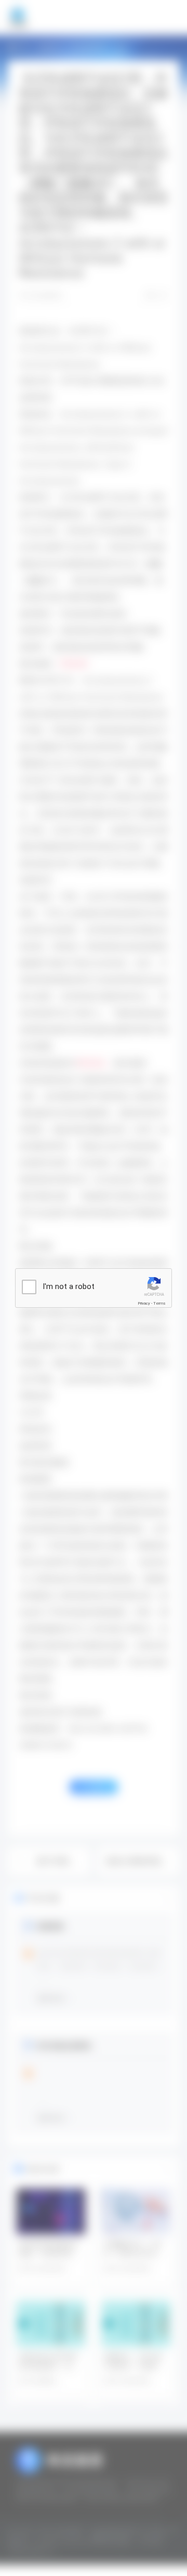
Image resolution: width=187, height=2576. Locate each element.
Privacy (144, 1303)
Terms (159, 1303)
